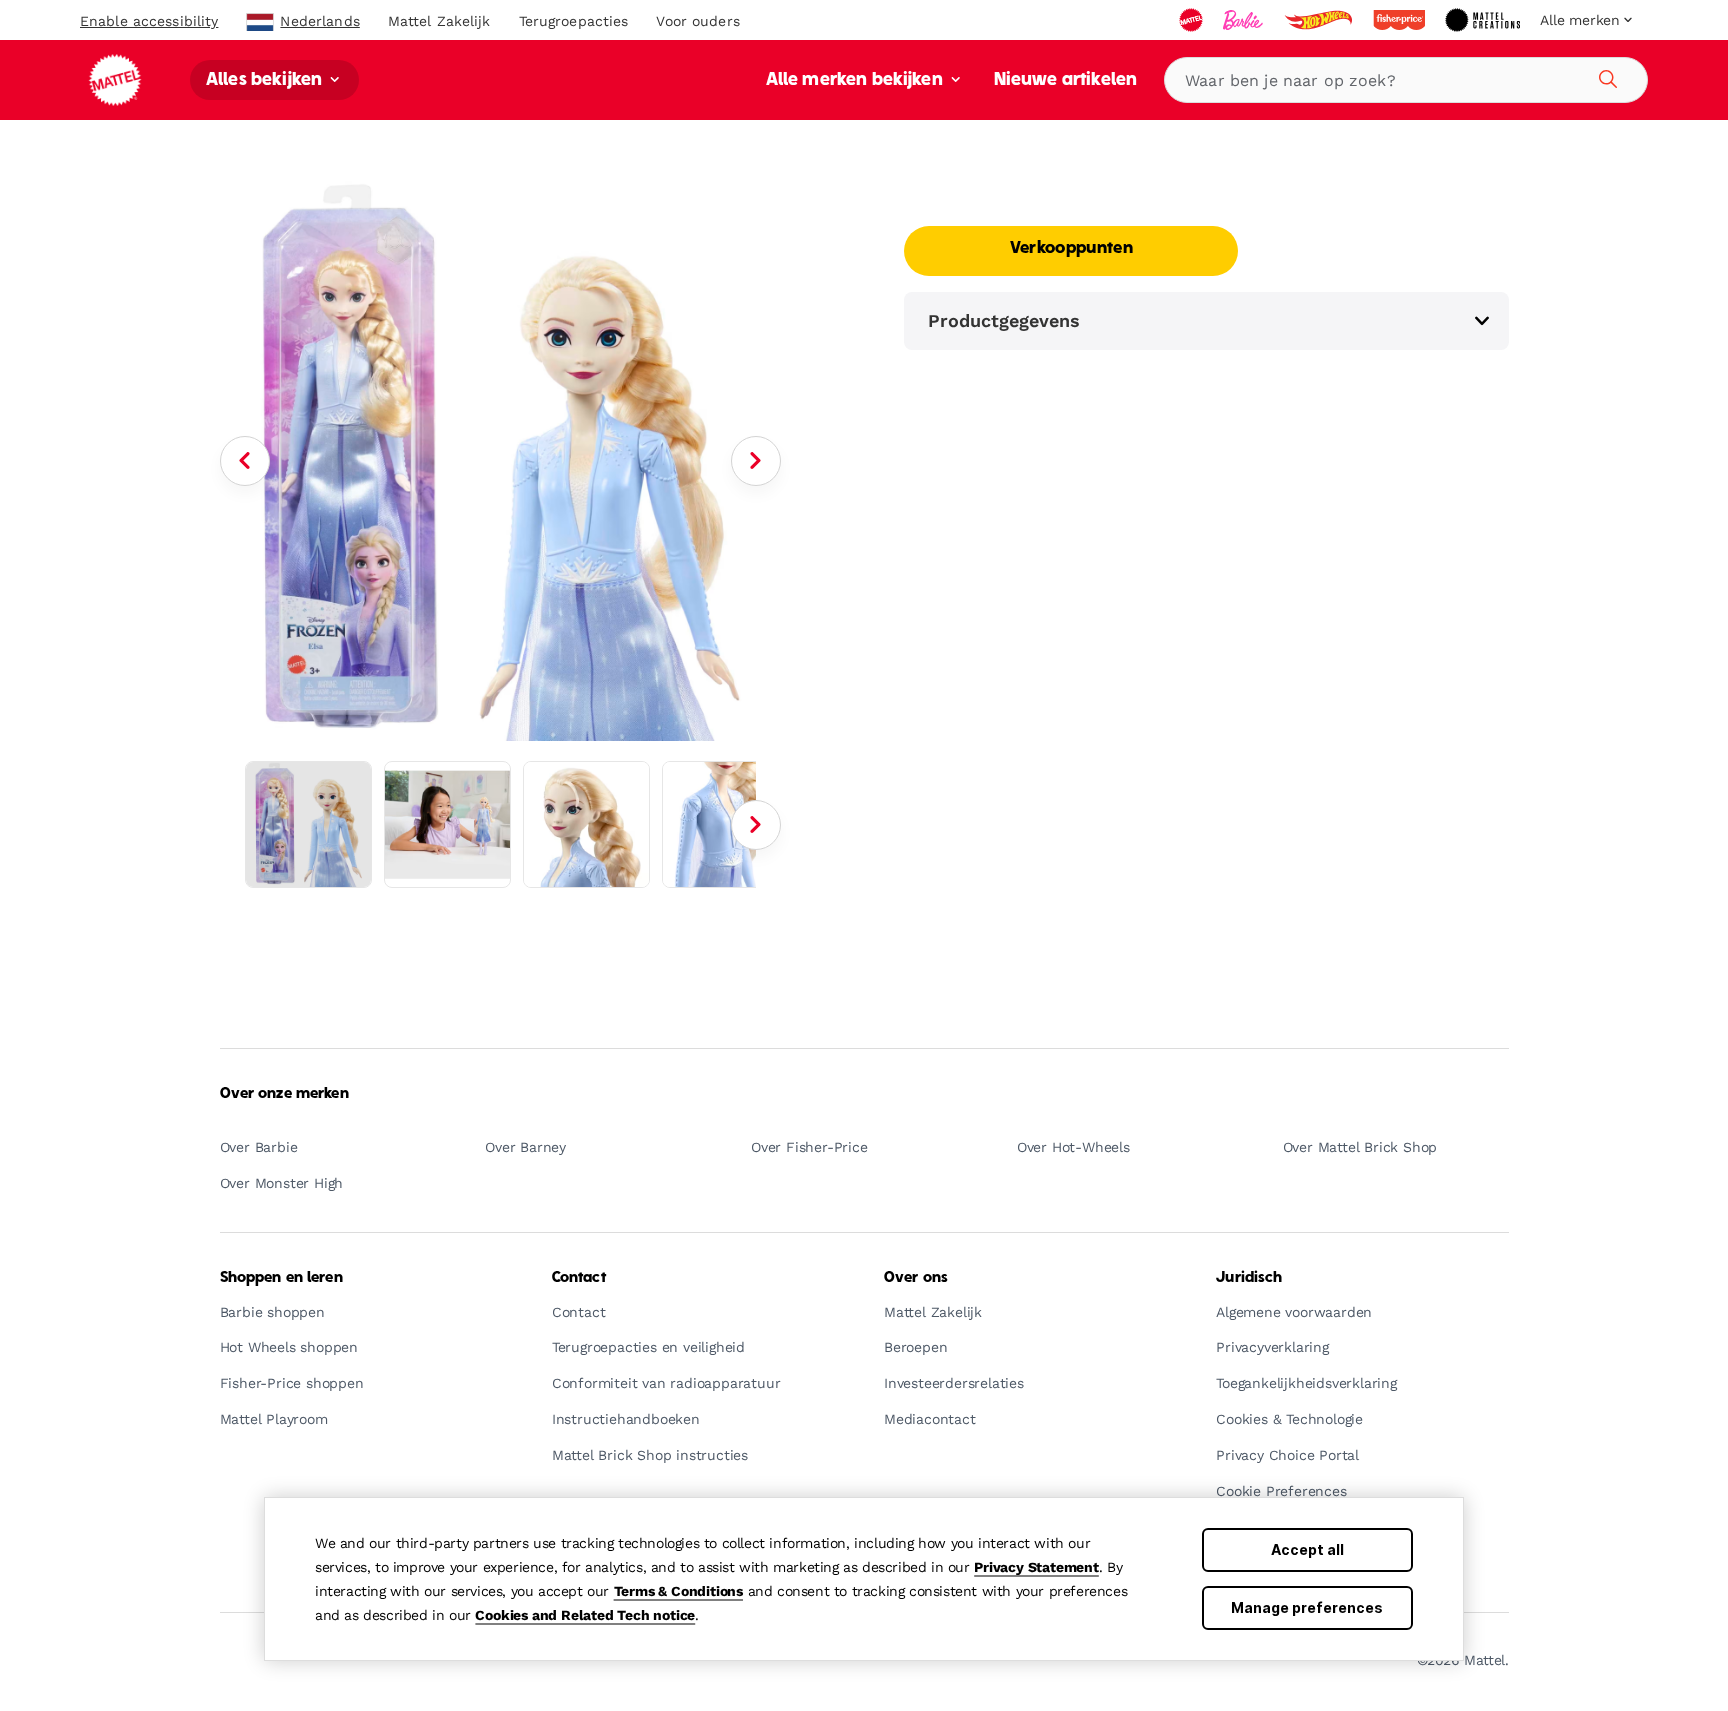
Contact (579, 1278)
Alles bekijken (266, 80)
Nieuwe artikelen (1066, 80)
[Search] (1605, 76)
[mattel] (1193, 20)
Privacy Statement (1036, 1567)
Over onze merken (284, 1094)
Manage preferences (1307, 1607)
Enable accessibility (149, 21)
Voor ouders (697, 21)
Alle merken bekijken (856, 80)
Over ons (916, 1278)
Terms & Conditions (678, 1591)
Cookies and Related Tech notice (585, 1615)
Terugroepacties (574, 21)
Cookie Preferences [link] (1281, 1491)
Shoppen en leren (281, 1278)
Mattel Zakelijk (439, 21)
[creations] (1484, 20)
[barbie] (1245, 20)
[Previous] (245, 461)
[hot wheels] (1320, 20)
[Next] (756, 461)
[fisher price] (1401, 20)
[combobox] (1406, 80)
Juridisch (1249, 1278)
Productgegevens (1004, 320)
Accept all (1307, 1549)
